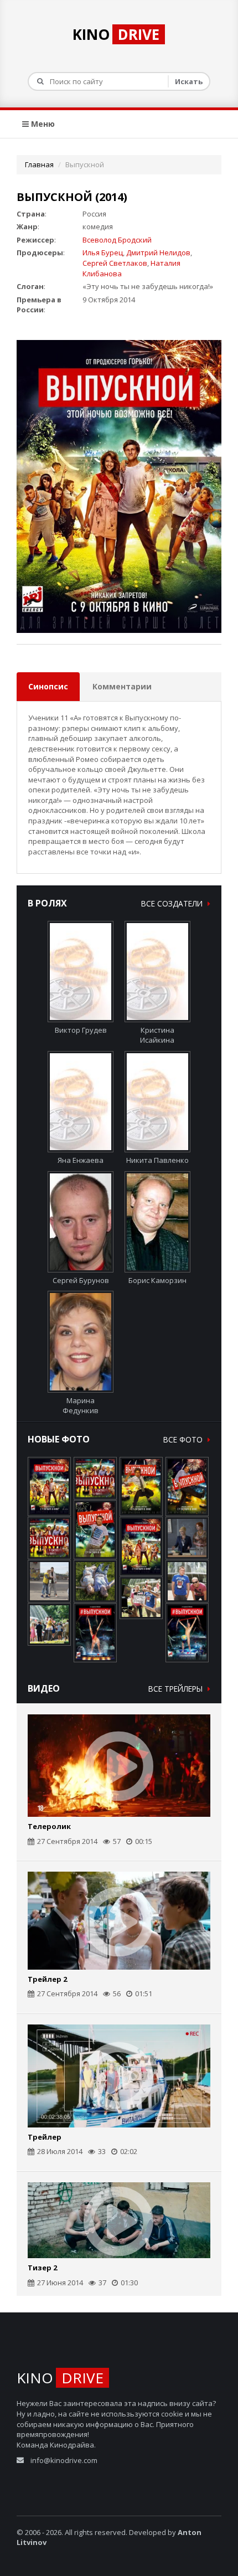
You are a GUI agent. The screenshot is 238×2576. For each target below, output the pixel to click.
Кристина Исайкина (157, 1035)
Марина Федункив (81, 1405)
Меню (42, 124)
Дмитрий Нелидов (158, 253)
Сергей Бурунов (81, 1280)
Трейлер (45, 2137)
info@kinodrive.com (64, 2460)
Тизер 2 (42, 2268)
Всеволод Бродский (117, 240)
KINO (116, 34)
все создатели (173, 903)
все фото (184, 1439)
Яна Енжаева (81, 1160)
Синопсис (48, 686)
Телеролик (49, 1826)
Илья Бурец (103, 253)
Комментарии (122, 686)
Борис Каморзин (157, 1280)
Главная (39, 164)
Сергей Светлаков (115, 263)
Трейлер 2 (47, 1979)
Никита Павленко (157, 1160)
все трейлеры (177, 1689)
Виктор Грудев (81, 1030)
